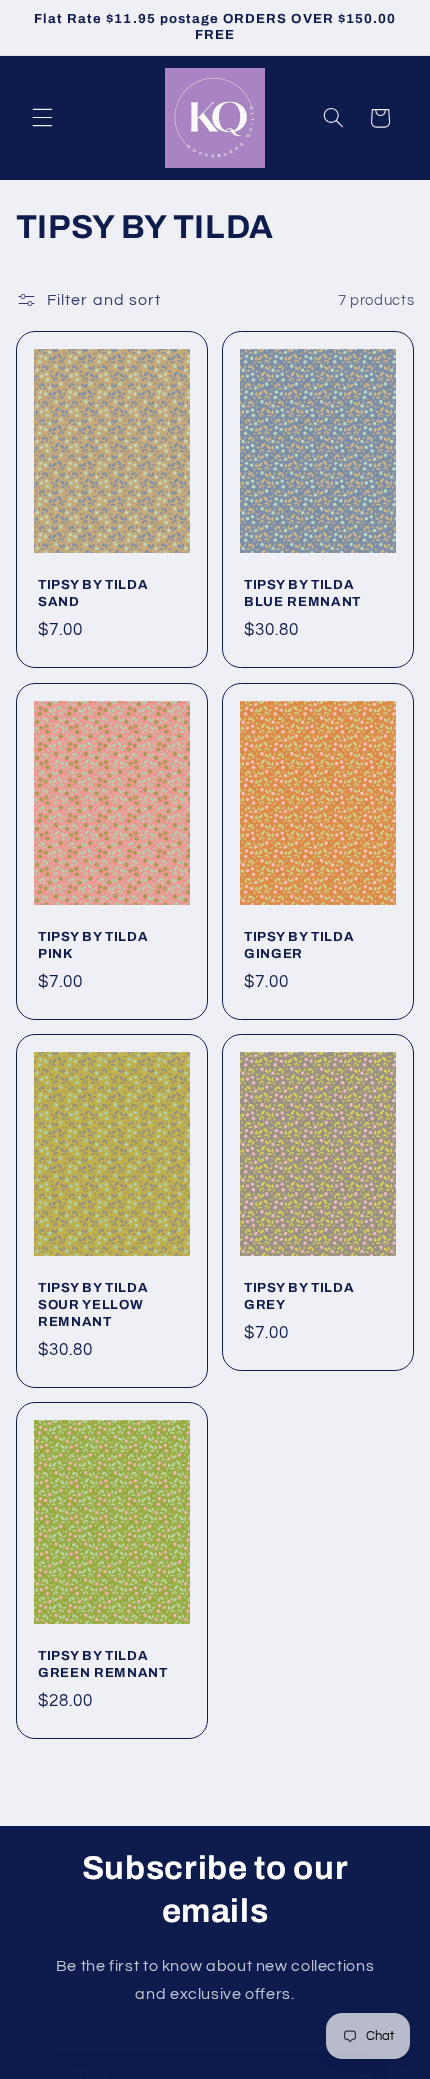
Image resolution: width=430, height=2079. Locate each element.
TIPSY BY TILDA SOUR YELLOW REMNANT (93, 1304)
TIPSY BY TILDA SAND (93, 594)
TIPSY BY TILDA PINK (93, 945)
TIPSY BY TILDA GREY (299, 1296)
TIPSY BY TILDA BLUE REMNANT (302, 594)
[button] (42, 118)
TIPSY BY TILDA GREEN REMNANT (103, 1665)
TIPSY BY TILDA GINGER (299, 945)
